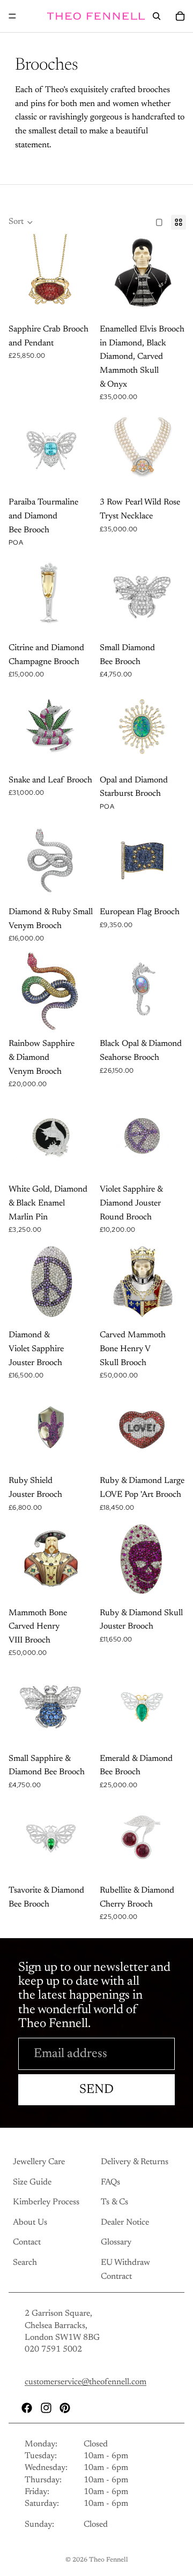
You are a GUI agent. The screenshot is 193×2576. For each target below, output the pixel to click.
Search (25, 2263)
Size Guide (32, 2182)
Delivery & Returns (135, 2162)
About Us (30, 2223)
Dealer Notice (125, 2223)
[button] (21, 222)
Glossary (116, 2243)
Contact (27, 2243)
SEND (96, 2090)
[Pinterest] (65, 2408)
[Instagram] (46, 2408)
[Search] (157, 16)
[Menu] (12, 16)
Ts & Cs (114, 2203)
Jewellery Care (39, 2162)
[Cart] (180, 16)
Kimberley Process (46, 2203)
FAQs (110, 2182)
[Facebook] (27, 2408)
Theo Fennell (109, 2560)
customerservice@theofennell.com (86, 2383)
